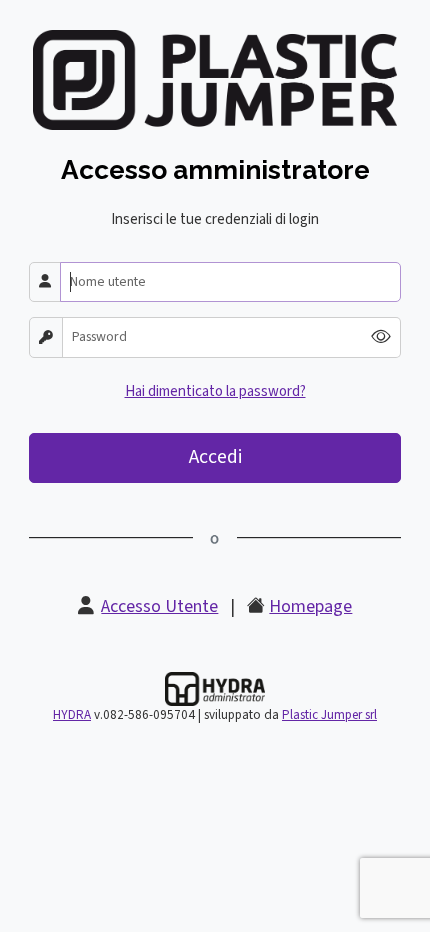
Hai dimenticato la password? (215, 391)
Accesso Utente (159, 606)
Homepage (310, 606)
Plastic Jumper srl (329, 715)
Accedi (215, 457)
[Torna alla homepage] (214, 79)
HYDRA (72, 715)
